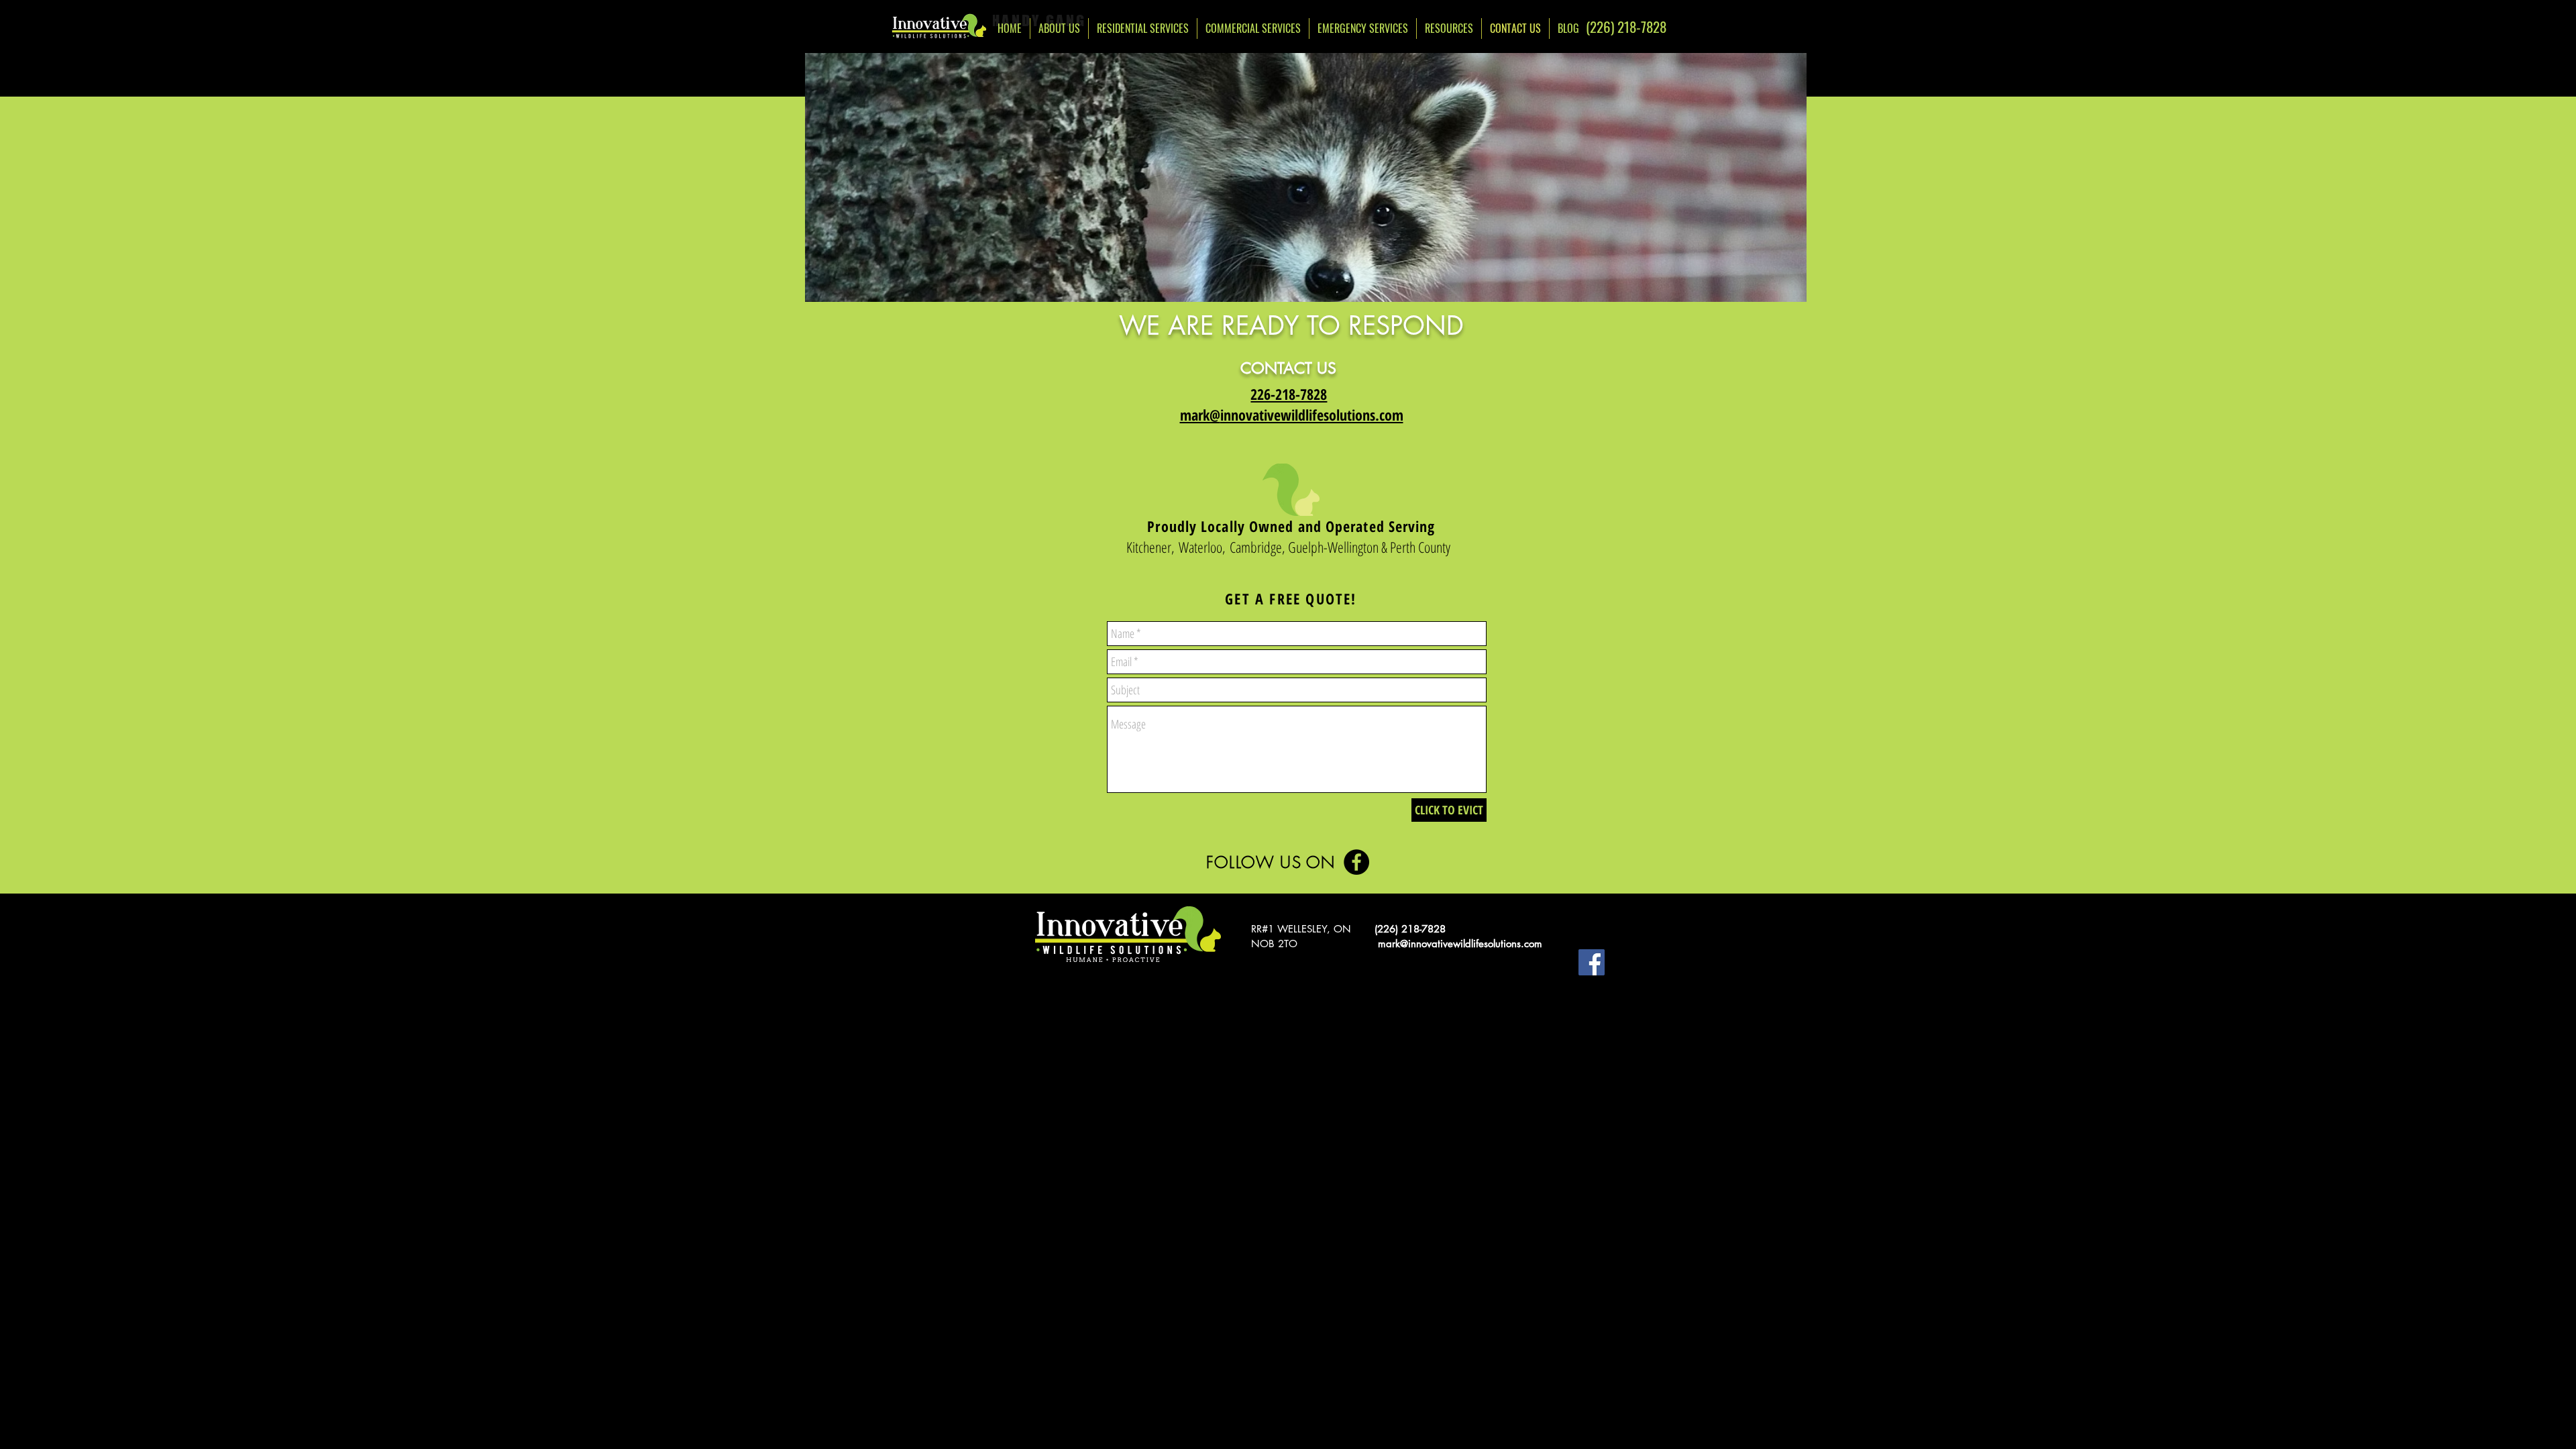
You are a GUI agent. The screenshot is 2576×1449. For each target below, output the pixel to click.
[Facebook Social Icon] (1592, 962)
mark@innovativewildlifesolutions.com (1460, 944)
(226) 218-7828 (1410, 929)
